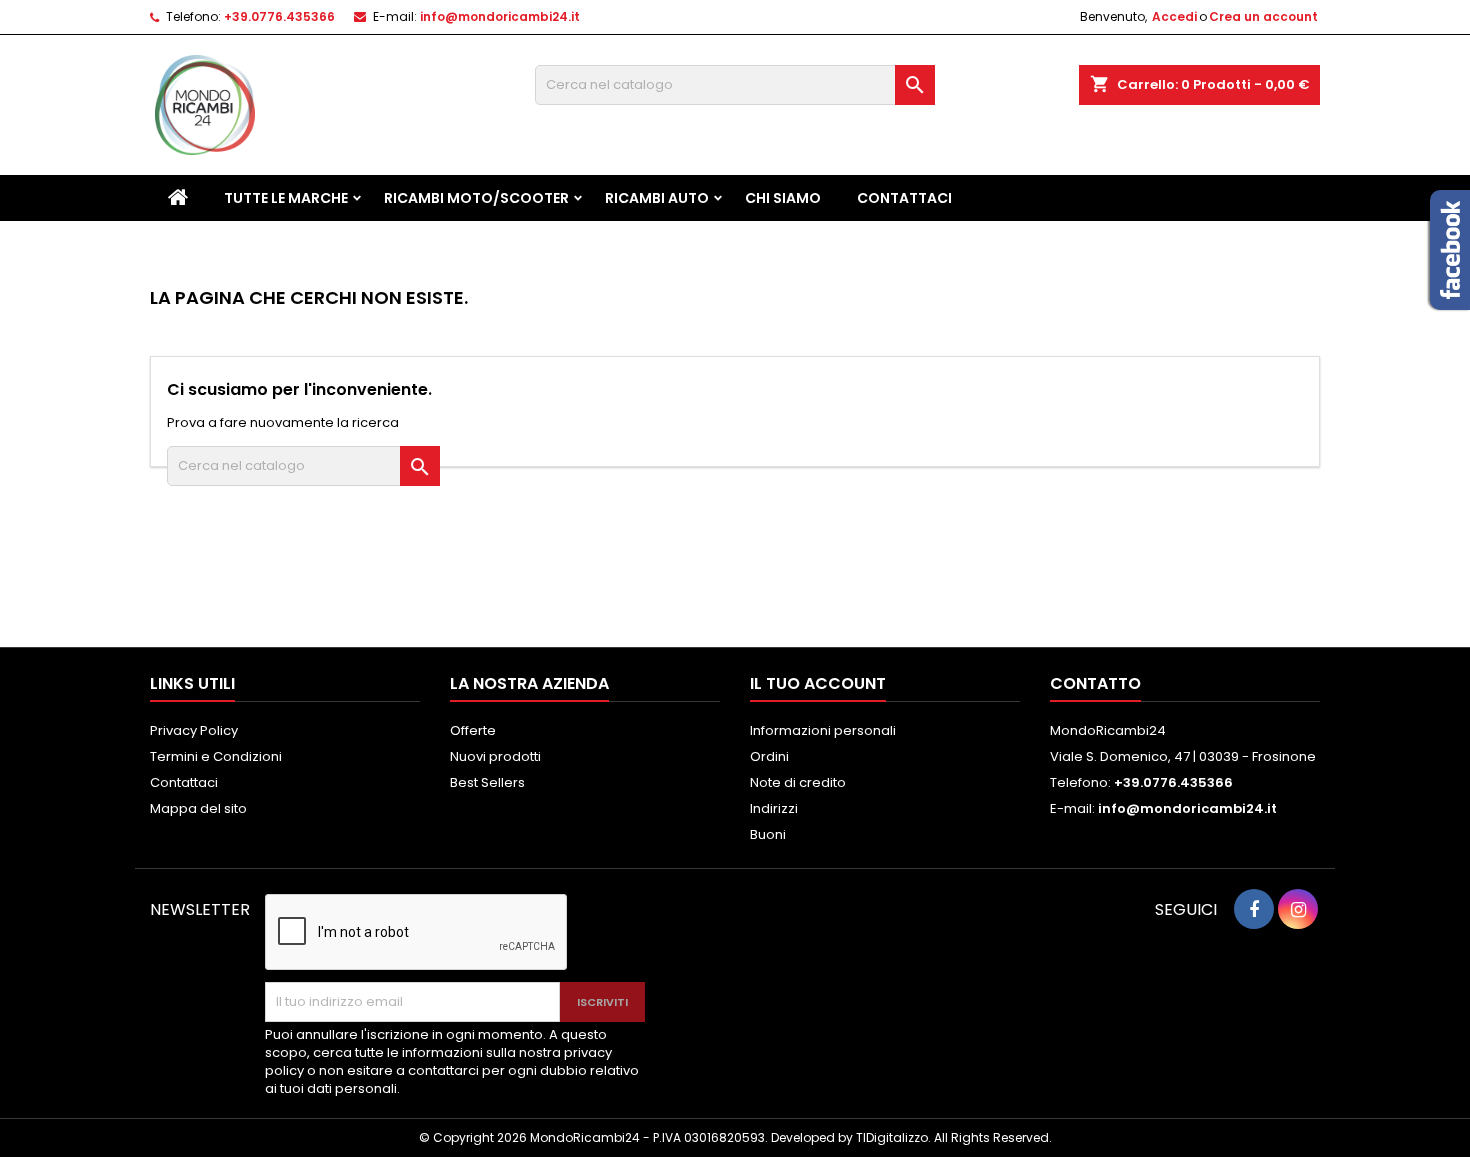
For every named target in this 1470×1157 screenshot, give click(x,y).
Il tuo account (818, 683)
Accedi (1174, 16)
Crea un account (1263, 16)
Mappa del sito (198, 808)
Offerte (473, 730)
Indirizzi (774, 808)
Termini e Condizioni (216, 756)
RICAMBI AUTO (657, 198)
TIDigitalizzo (892, 1137)
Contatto (1095, 683)
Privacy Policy (194, 730)
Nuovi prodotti (495, 756)
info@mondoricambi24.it (500, 16)
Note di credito (798, 782)
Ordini (769, 756)
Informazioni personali (823, 730)
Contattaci (904, 198)
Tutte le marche (286, 198)
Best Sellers (487, 782)
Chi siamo (783, 198)
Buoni (768, 834)
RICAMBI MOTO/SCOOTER (476, 198)
